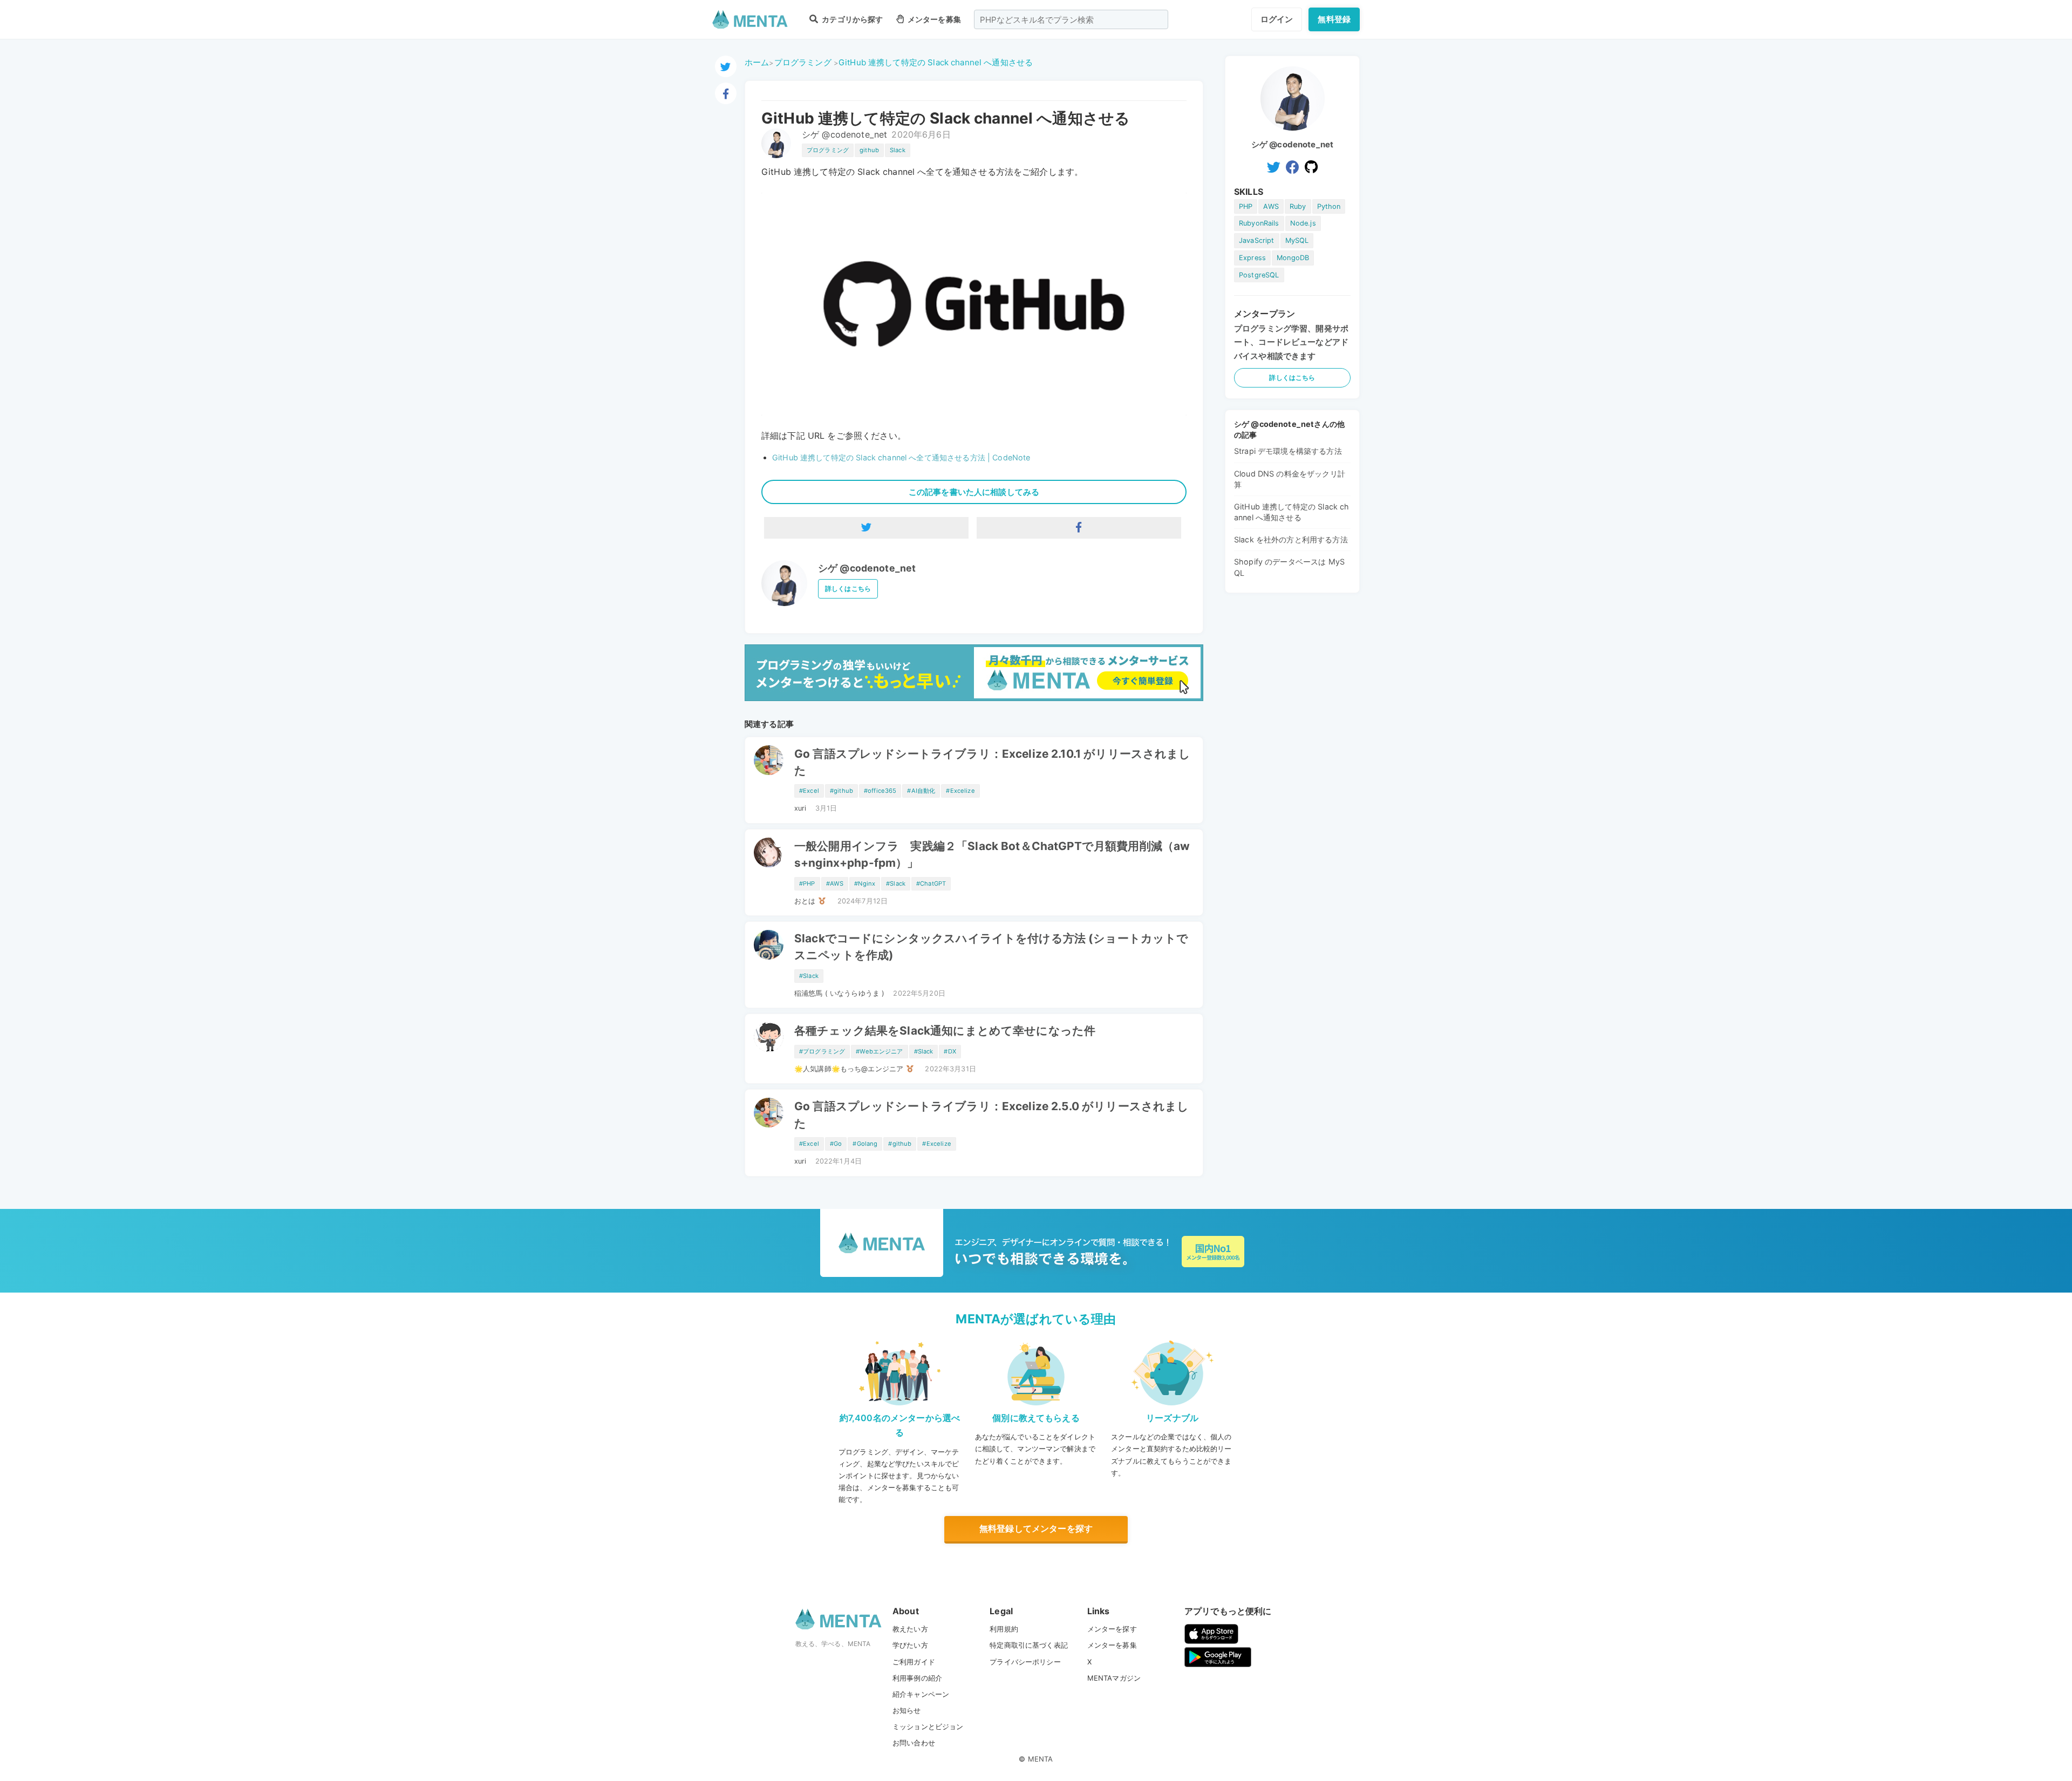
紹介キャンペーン (921, 1694)
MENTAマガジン (1114, 1678)
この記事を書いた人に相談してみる (974, 492)
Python (1329, 206)
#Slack (896, 883)
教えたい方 (910, 1629)
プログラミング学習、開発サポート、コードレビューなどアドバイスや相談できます (1291, 342)
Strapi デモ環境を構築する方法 (1288, 451)
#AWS (835, 883)
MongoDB (1293, 258)
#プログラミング (822, 1051)
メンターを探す (1112, 1629)
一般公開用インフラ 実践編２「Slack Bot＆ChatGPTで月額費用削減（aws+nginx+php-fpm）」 (992, 854)
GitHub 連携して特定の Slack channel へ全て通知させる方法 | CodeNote (901, 457)
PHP (1246, 206)
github (869, 150)
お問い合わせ (914, 1743)
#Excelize (960, 791)
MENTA (1041, 1759)
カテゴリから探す (851, 19)
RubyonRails (1259, 223)
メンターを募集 (933, 19)
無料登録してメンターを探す (1036, 1528)
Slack (898, 150)
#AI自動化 (921, 791)
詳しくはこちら (848, 589)
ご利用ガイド (914, 1662)
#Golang (865, 1144)
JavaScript (1257, 240)
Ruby (1298, 206)
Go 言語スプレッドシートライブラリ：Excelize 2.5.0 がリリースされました (991, 1114)
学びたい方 (910, 1645)
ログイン (1277, 19)
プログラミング (803, 62)
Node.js (1303, 223)
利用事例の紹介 (917, 1678)
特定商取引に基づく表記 (1029, 1645)
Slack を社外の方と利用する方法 (1291, 539)
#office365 (880, 791)
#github (841, 791)
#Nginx (865, 883)
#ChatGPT (931, 883)
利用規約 (1004, 1629)
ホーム (757, 62)
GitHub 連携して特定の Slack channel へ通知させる (936, 62)
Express (1252, 258)
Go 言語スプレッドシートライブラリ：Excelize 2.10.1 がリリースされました (993, 762)
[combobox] (1071, 19)
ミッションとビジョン (928, 1726)
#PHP (807, 883)
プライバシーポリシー (1025, 1662)
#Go (836, 1144)
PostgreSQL (1259, 275)
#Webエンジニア (879, 1051)
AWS (1271, 206)
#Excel (809, 791)
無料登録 (1334, 19)
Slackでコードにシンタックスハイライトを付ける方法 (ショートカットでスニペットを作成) (991, 947)
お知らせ (907, 1710)
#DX (950, 1051)
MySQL (1297, 240)
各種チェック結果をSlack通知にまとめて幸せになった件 (945, 1031)
